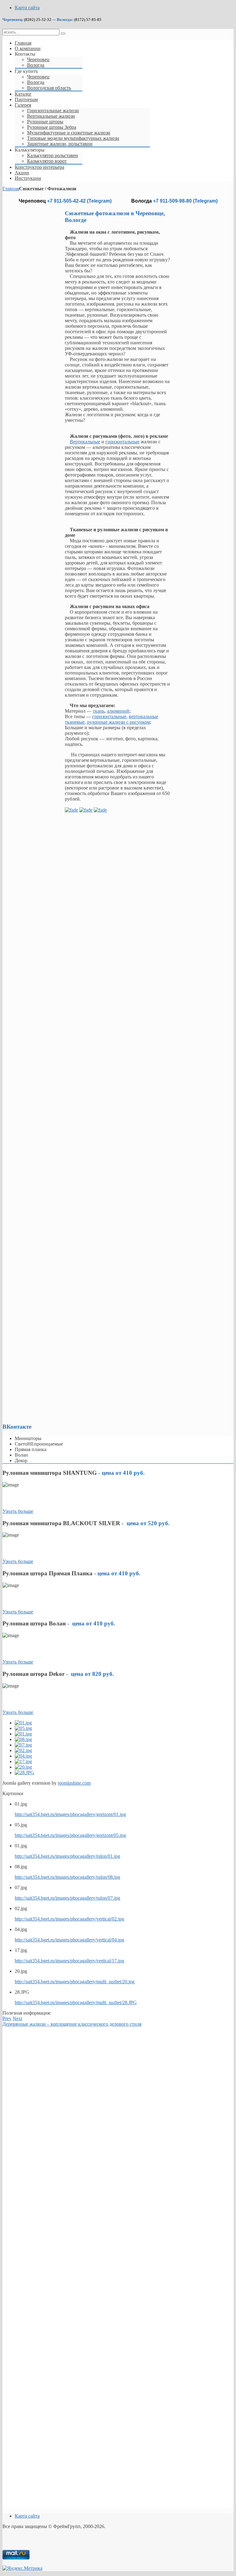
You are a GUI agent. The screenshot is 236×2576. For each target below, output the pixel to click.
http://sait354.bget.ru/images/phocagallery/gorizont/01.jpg (70, 1814)
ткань (99, 711)
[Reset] (63, 34)
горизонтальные (122, 442)
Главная (11, 189)
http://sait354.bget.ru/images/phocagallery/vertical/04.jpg (69, 1940)
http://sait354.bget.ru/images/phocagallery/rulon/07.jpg (67, 1898)
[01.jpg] (23, 1723)
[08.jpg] (23, 1739)
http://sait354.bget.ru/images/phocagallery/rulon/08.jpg (67, 1877)
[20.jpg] (23, 1767)
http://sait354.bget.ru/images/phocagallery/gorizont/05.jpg (70, 1835)
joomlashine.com (74, 1783)
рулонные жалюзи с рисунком (118, 722)
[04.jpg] (23, 1756)
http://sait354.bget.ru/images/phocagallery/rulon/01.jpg (67, 1856)
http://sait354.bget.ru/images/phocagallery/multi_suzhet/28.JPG (76, 2002)
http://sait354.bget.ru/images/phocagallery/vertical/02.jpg (69, 1919)
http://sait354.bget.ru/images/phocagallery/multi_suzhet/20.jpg (75, 1982)
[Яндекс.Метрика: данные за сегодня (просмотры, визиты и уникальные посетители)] (22, 2568)
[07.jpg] (23, 1745)
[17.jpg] (23, 1761)
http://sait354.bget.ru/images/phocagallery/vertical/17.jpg (69, 1961)
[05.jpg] (23, 1728)
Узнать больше (18, 1511)
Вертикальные (85, 442)
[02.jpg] (23, 1750)
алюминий (118, 711)
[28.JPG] (24, 1773)
